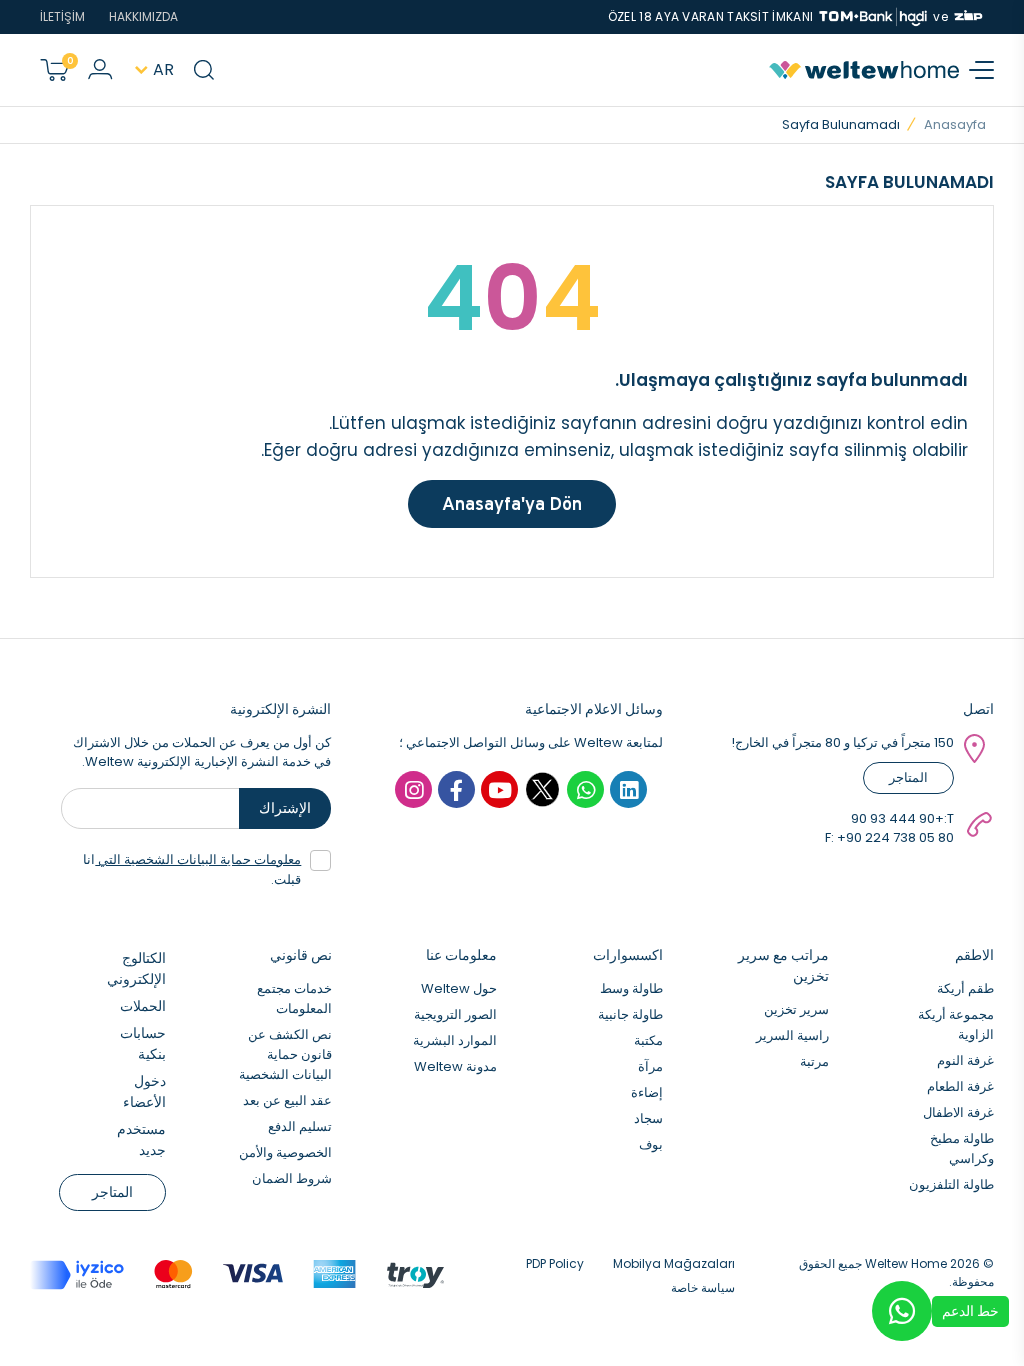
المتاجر (908, 777)
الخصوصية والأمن (285, 1152)
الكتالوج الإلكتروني (136, 968)
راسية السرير (792, 1035)
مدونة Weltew (455, 1066)
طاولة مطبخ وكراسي (962, 1148)
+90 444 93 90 (897, 818)
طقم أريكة (965, 988)
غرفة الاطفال (958, 1112)
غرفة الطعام (960, 1086)
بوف (651, 1144)
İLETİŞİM (62, 16)
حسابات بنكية (143, 1043)
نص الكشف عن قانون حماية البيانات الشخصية (285, 1054)
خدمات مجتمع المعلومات (294, 998)
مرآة (650, 1066)
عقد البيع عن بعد (287, 1100)
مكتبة (648, 1040)
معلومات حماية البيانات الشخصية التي (198, 859)
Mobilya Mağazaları (674, 1263)
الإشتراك (285, 808)
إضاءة (647, 1092)
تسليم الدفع (300, 1126)
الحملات (143, 1006)
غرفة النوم (965, 1060)
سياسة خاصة (703, 1287)
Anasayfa (955, 124)
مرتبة (814, 1061)
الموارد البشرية (455, 1040)
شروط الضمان (292, 1178)
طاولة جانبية (630, 1014)
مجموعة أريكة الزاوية (956, 1024)
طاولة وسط (631, 988)
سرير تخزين (796, 1009)
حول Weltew (459, 988)
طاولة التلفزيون (951, 1184)
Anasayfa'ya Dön (512, 503)
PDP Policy (555, 1263)
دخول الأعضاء (144, 1091)
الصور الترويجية (455, 1014)
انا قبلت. (192, 869)
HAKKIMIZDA (143, 16)
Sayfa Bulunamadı (841, 124)
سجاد (648, 1118)
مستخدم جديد (141, 1139)
